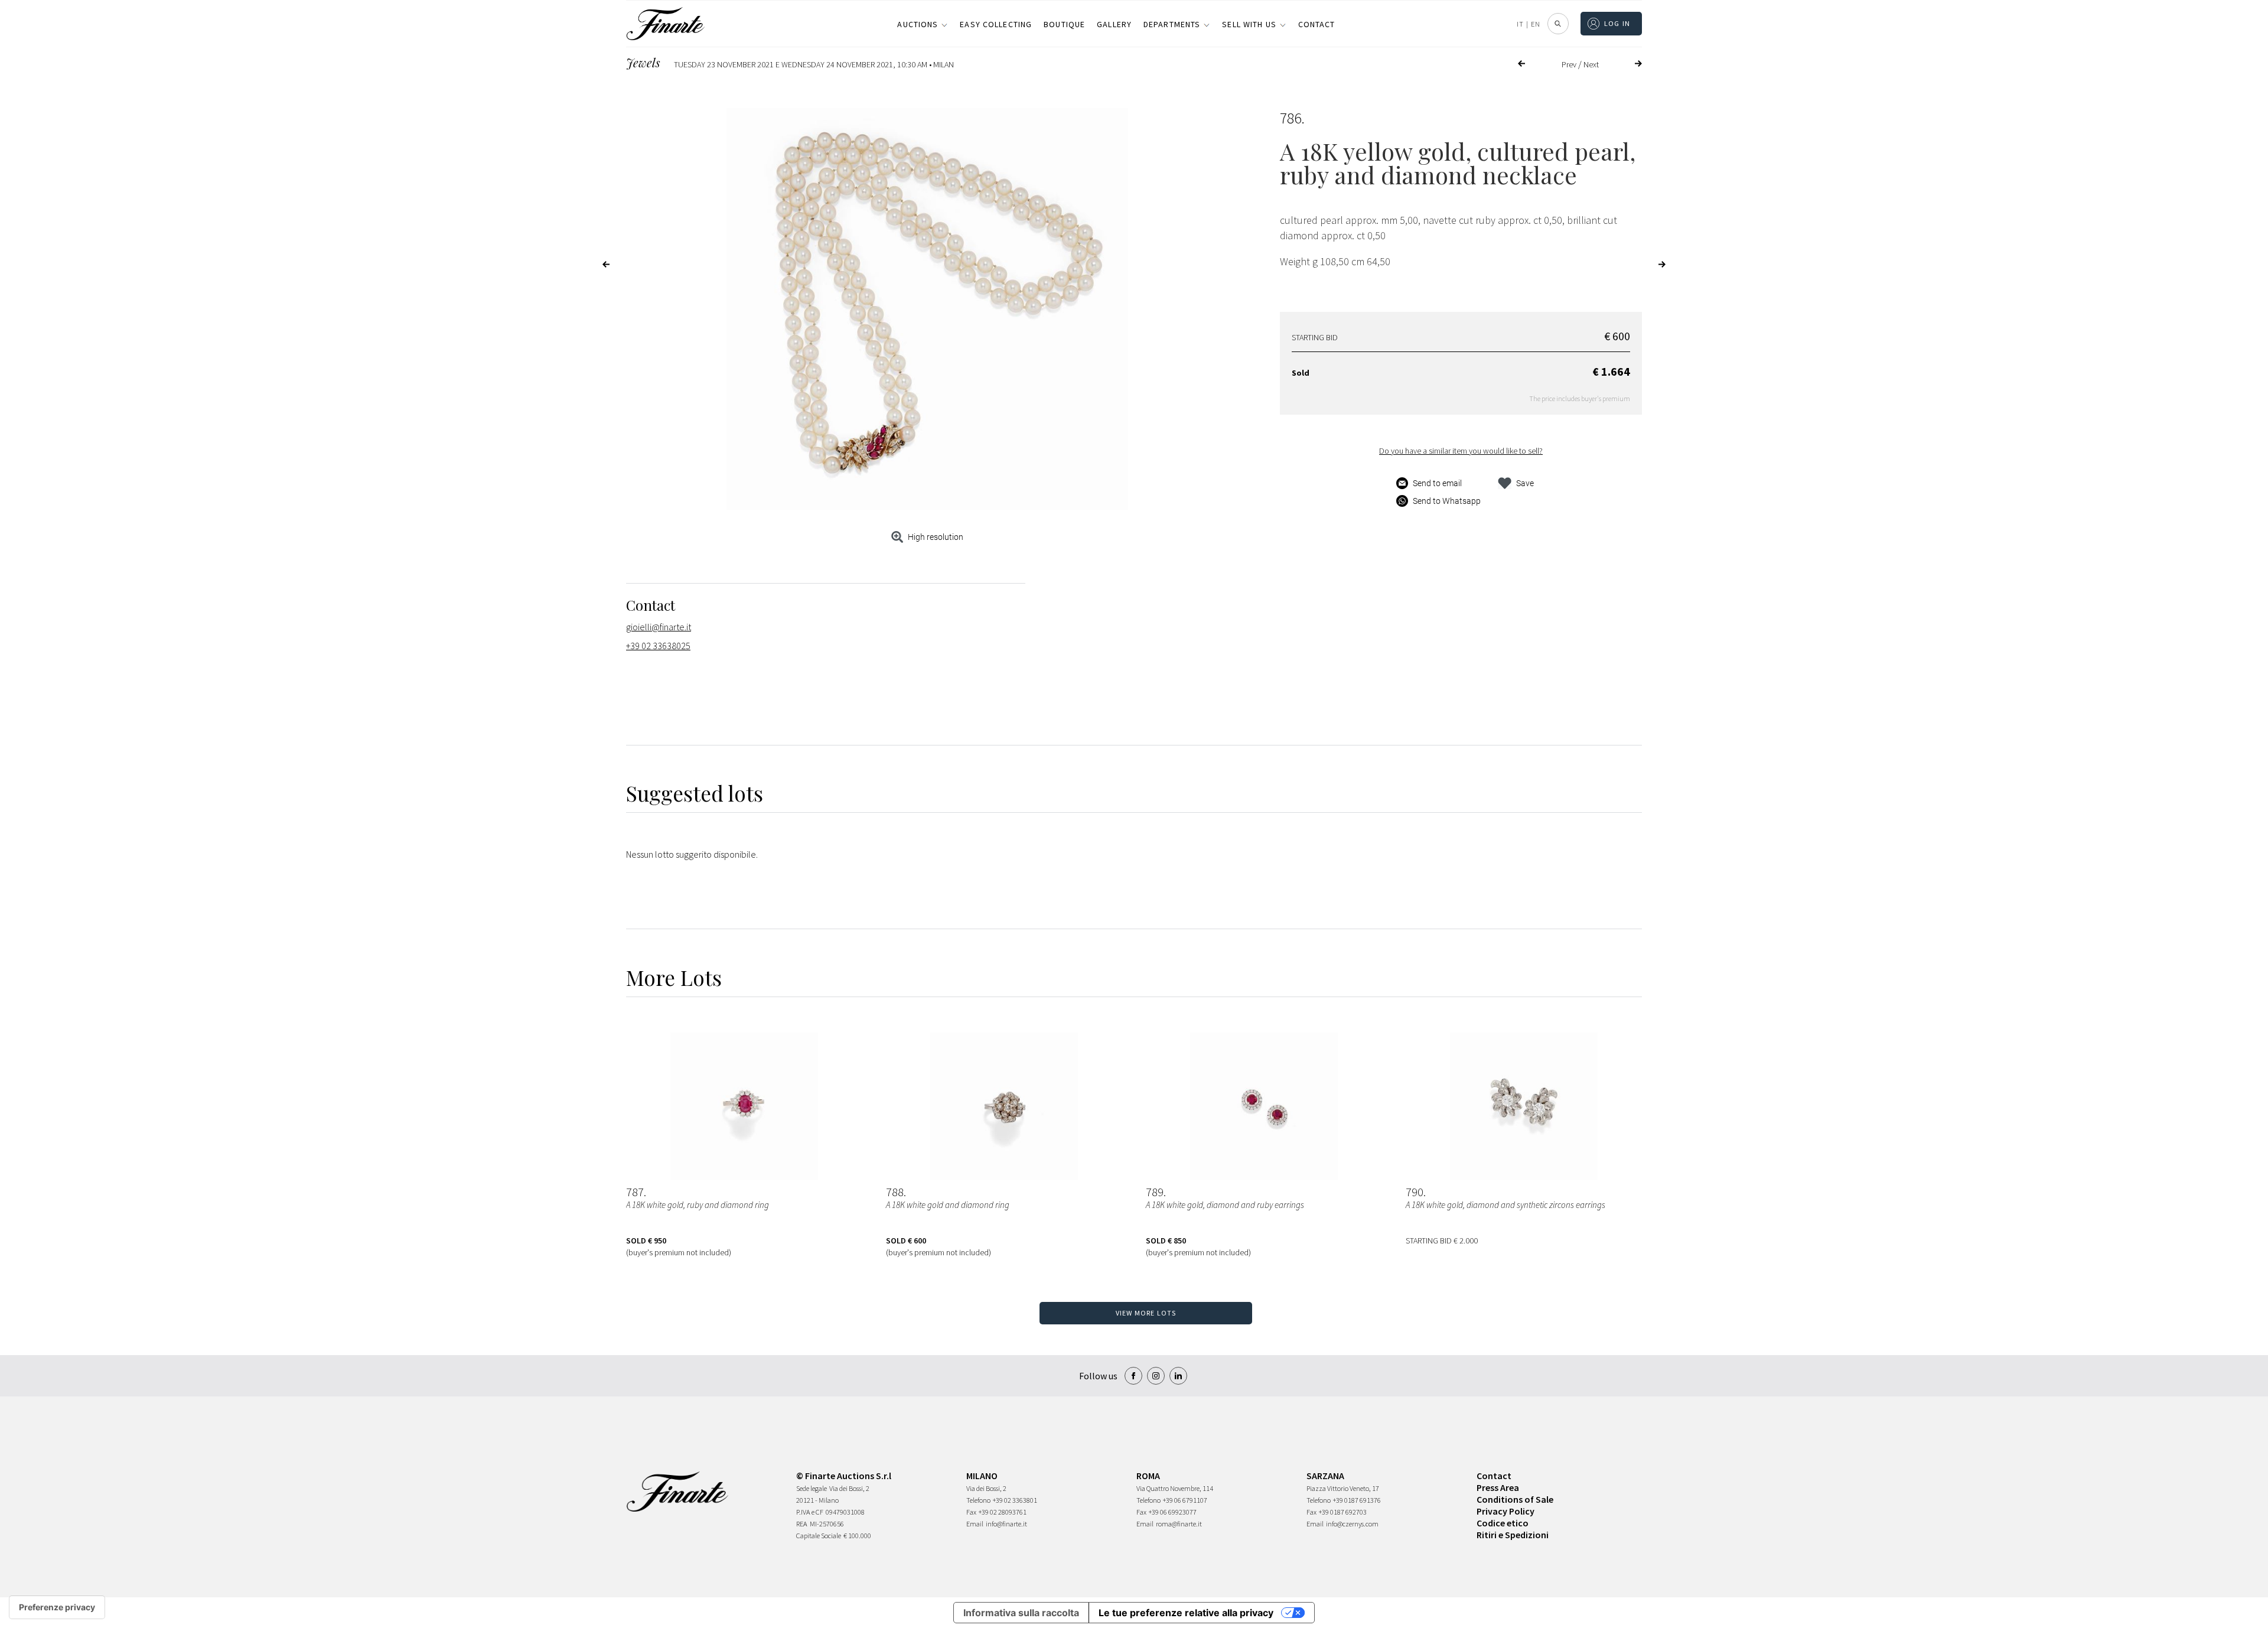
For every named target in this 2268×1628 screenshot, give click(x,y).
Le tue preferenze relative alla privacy (1186, 1613)
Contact (1317, 24)
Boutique (1064, 24)
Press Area (1498, 1487)
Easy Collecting (996, 24)
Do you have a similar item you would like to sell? (1461, 451)
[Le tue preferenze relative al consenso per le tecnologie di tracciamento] (57, 1607)
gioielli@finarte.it (659, 627)
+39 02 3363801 (1015, 1500)
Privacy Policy (1506, 1511)
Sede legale (812, 1488)
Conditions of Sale (1515, 1499)
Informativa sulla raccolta (1021, 1613)
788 (895, 1192)
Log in (1617, 23)
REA (802, 1524)
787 (635, 1192)
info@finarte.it (1006, 1524)
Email (975, 1524)
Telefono (978, 1500)
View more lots (1146, 1313)
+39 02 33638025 (658, 646)
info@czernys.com (1352, 1524)
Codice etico (1503, 1523)
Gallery (1114, 24)
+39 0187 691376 (1357, 1500)
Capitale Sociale (819, 1536)
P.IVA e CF (810, 1512)
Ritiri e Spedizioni (1513, 1535)
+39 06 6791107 (1185, 1500)
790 (1415, 1192)
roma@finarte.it (1179, 1524)
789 (1155, 1192)
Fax (971, 1512)
